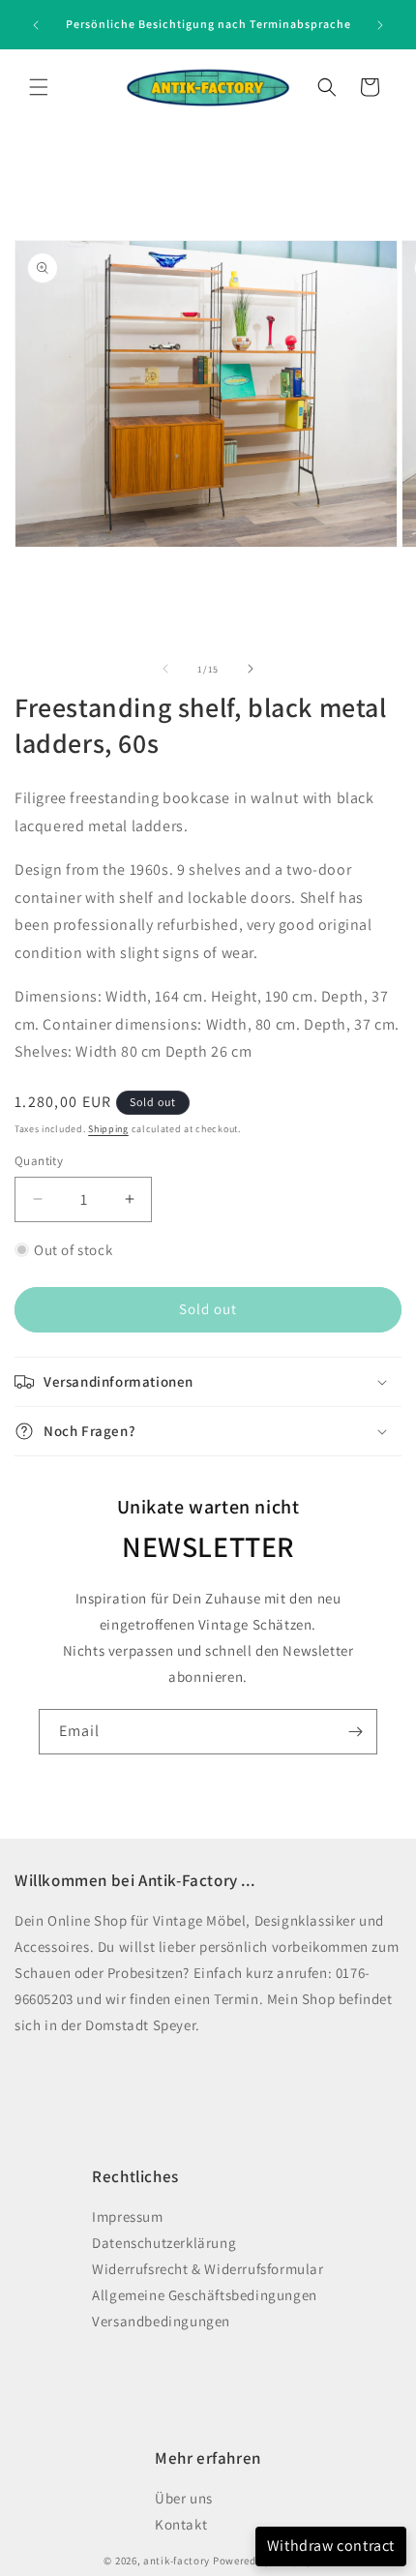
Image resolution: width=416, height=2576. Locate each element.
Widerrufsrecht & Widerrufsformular (208, 2269)
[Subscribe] (355, 1732)
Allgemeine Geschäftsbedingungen (205, 2295)
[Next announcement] (380, 25)
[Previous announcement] (36, 25)
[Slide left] (165, 669)
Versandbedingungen (161, 2321)
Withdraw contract (331, 2546)
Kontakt (181, 2524)
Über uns (184, 2498)
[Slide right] (251, 669)
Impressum (127, 2217)
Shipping (108, 1129)
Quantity (39, 1161)
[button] (39, 87)
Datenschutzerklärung (164, 2243)
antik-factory (177, 2561)
